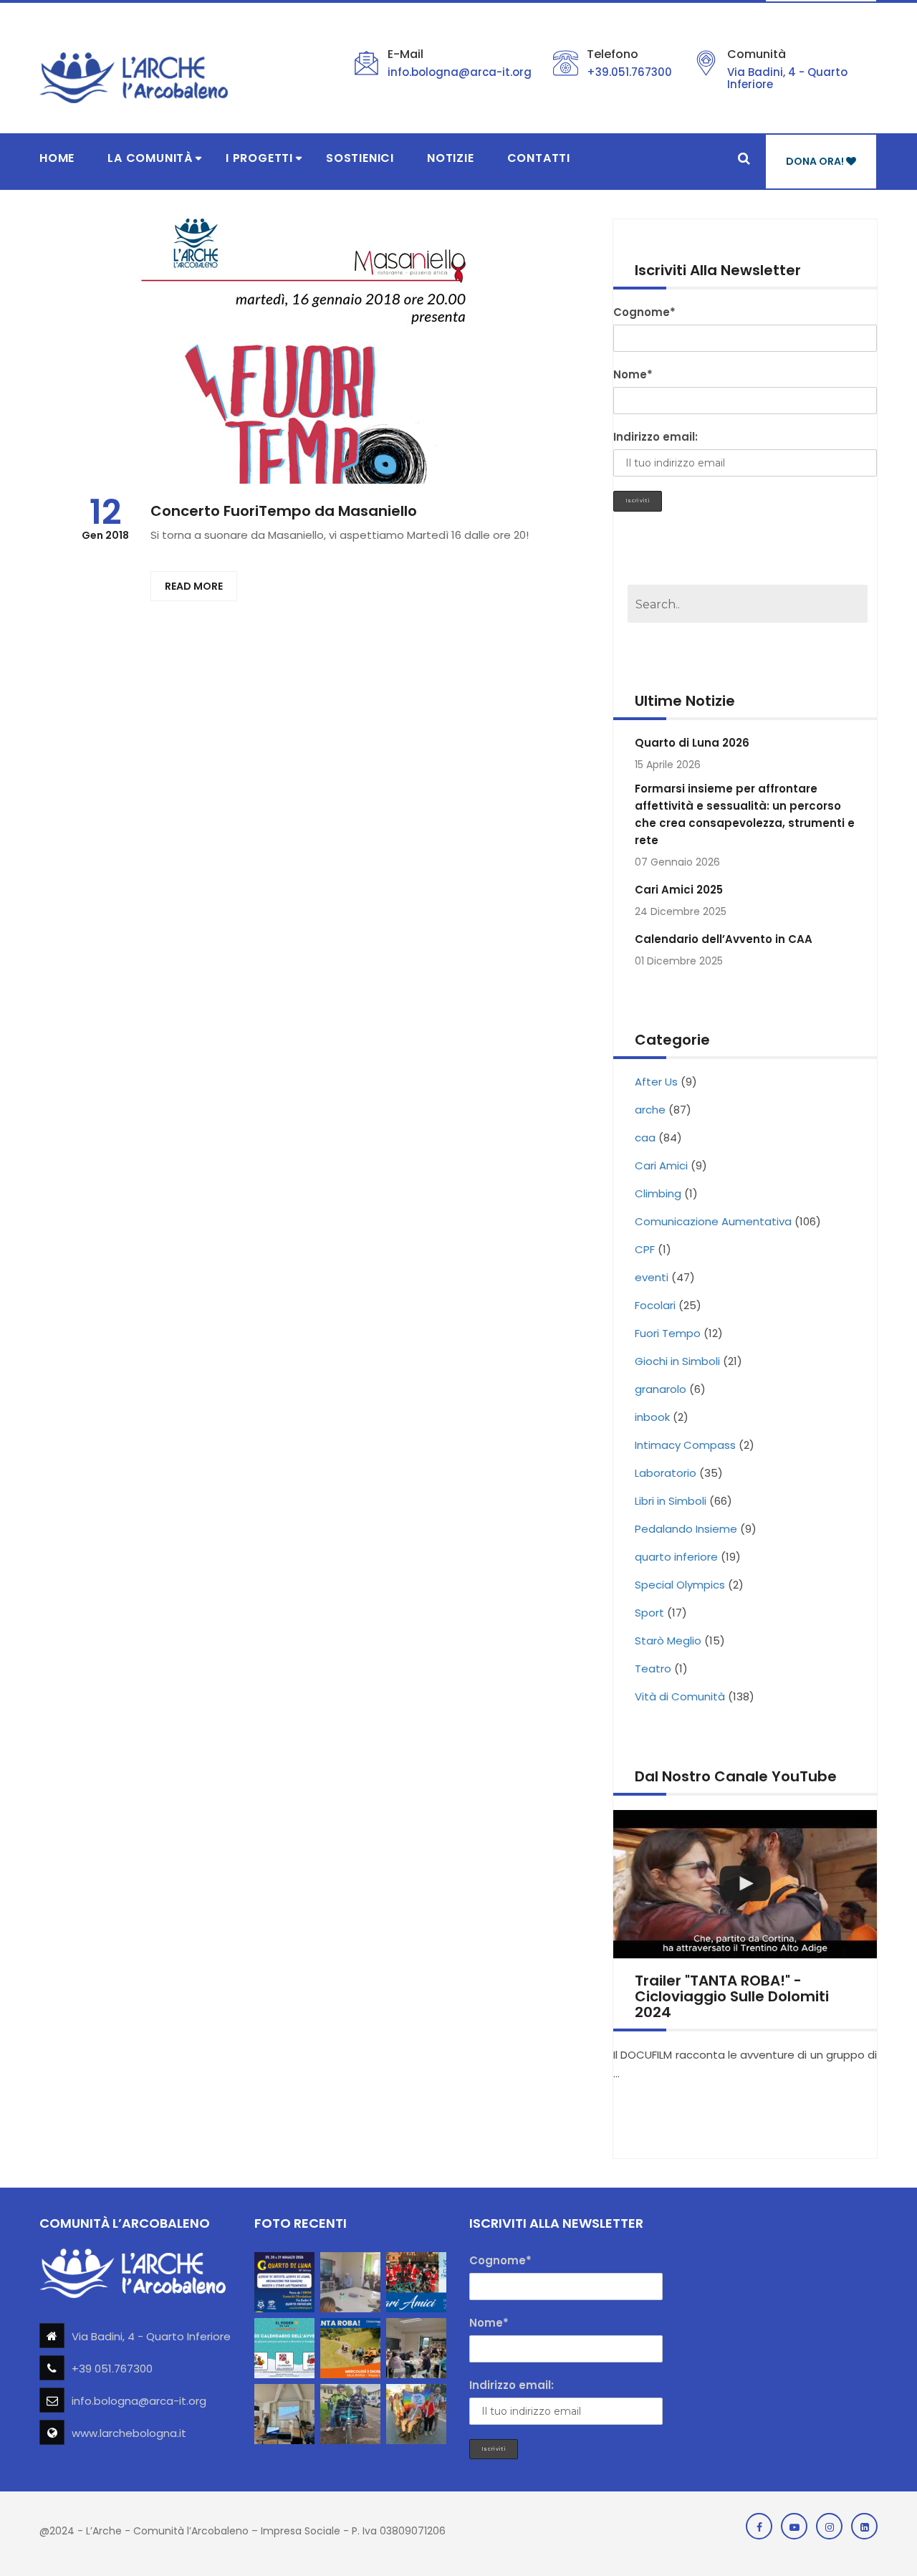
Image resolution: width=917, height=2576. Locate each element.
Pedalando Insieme (686, 1529)
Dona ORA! (816, 161)
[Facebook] (759, 2526)
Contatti (539, 158)
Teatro (653, 1668)
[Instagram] (829, 2526)
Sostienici (360, 158)
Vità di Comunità (680, 1696)
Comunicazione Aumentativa (713, 1221)
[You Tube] (794, 2526)
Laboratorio (666, 1473)
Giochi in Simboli (677, 1361)
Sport (649, 1613)
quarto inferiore (676, 1557)
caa (645, 1138)
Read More (194, 586)
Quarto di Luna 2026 (692, 743)
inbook (652, 1417)
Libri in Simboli (671, 1501)
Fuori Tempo (668, 1333)
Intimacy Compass (685, 1445)
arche (650, 1110)
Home (57, 158)
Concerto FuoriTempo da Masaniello (284, 511)
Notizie (451, 158)
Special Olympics (680, 1585)
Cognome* (644, 312)
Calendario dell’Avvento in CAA (724, 939)
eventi (652, 1277)
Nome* (633, 374)
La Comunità (150, 158)
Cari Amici (661, 1165)
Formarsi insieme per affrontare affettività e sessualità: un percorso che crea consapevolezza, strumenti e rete (745, 814)
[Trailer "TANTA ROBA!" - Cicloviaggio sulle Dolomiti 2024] (745, 1884)
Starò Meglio (668, 1641)
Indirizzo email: (656, 437)
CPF (645, 1249)
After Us (656, 1082)
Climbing (658, 1193)
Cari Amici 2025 (679, 890)
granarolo (661, 1389)
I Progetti (259, 158)
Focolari (655, 1305)
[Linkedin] (864, 2526)
